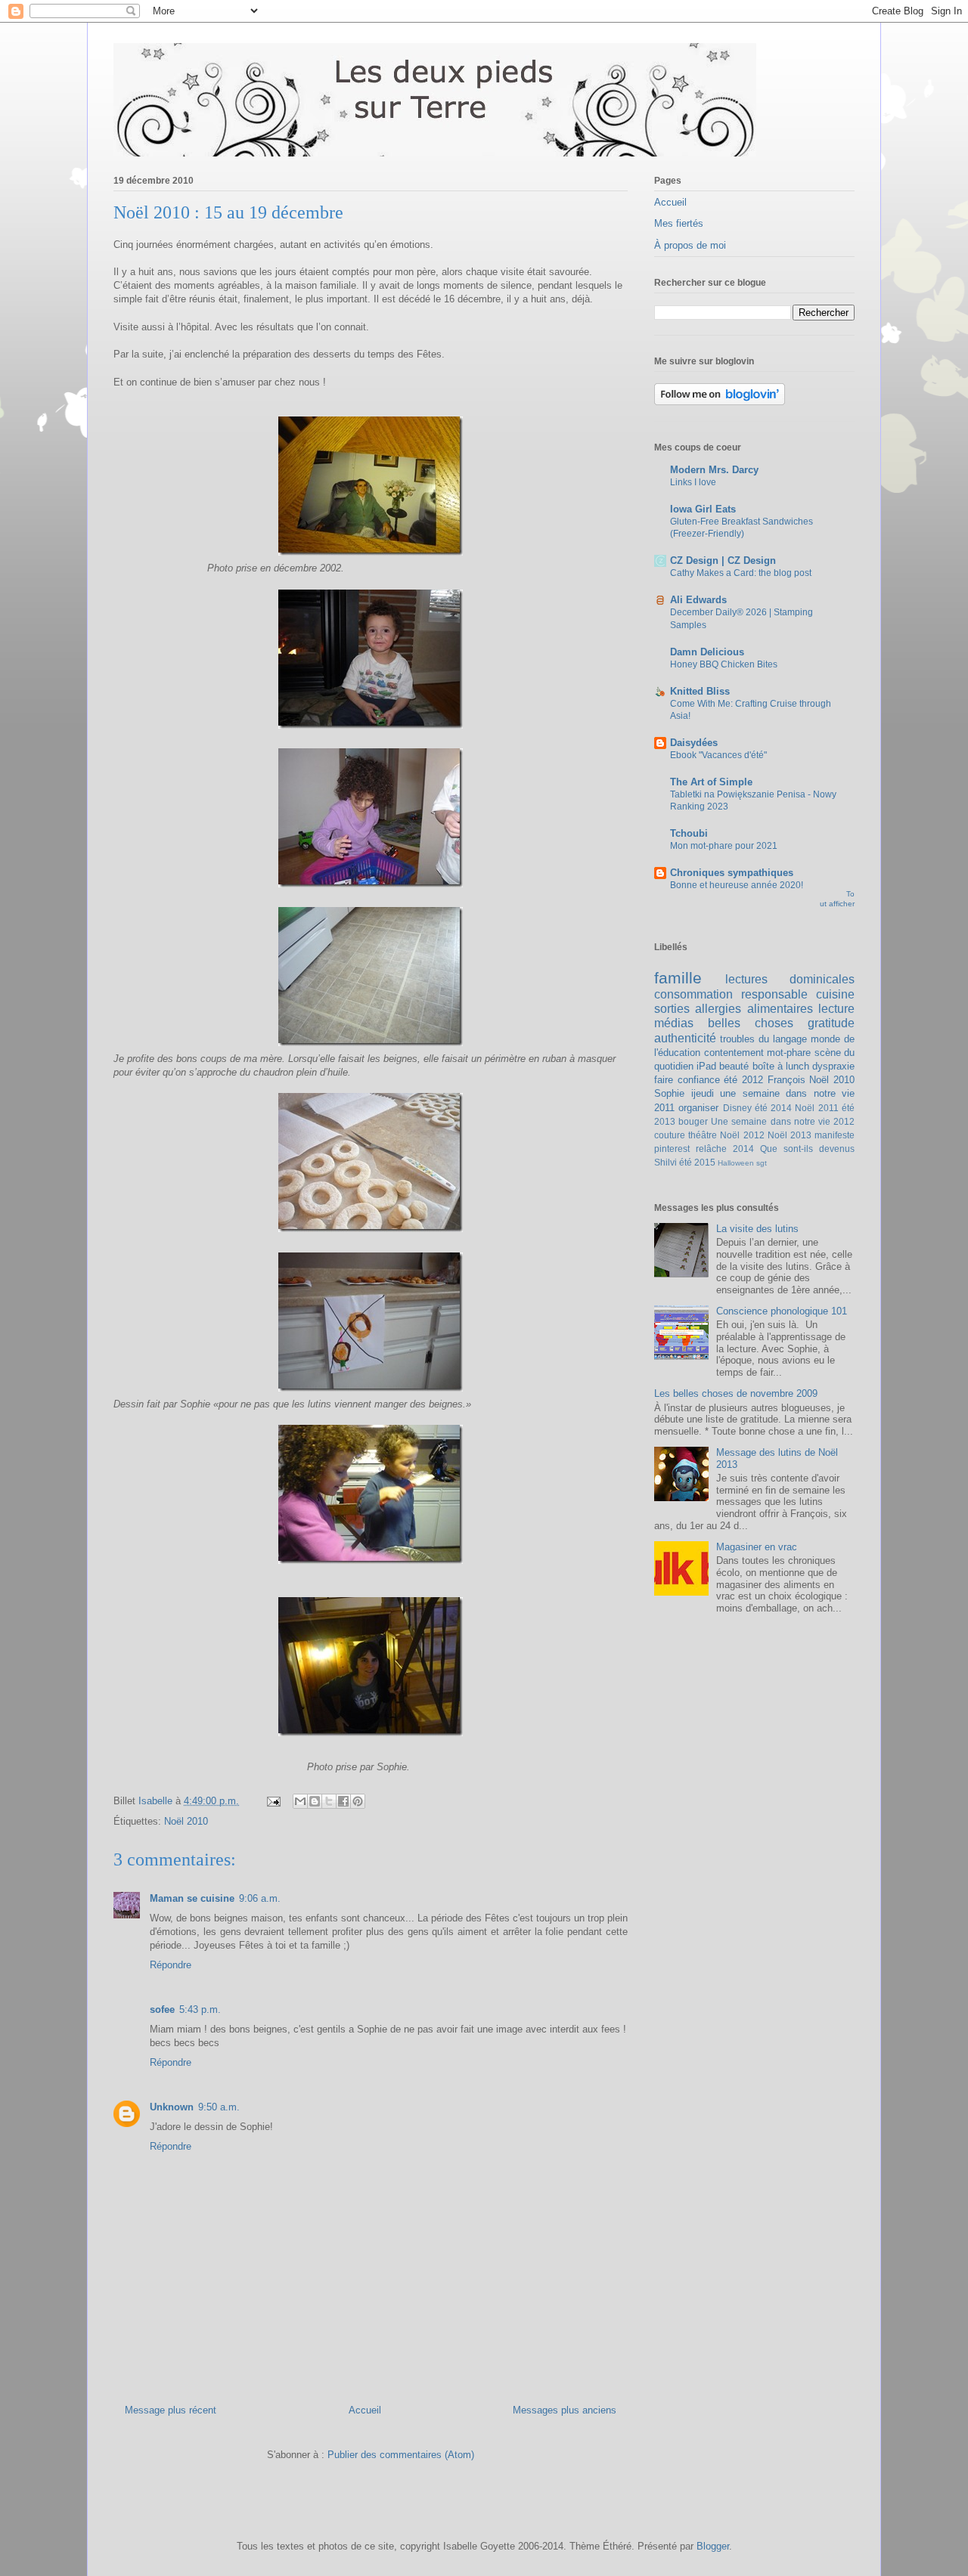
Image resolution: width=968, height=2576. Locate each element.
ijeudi (703, 1093)
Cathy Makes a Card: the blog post (741, 573)
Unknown (172, 2107)
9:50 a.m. (219, 2107)
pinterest (672, 1149)
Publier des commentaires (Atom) (401, 2455)
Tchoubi (689, 833)
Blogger (713, 2546)
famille (678, 978)
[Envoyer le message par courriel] (273, 1801)
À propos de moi (690, 245)
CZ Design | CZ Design (723, 560)
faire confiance (687, 1080)
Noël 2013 (790, 1135)
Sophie (669, 1093)
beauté (734, 1066)
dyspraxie (833, 1066)
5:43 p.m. (200, 2009)
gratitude (831, 1023)
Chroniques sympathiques (732, 873)
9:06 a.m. (260, 1898)
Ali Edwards (698, 600)
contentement (734, 1053)
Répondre (171, 1965)
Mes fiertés (679, 223)
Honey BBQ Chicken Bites (724, 664)
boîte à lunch (781, 1066)
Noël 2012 (742, 1135)
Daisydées (694, 743)
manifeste (835, 1135)
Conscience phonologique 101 (782, 1311)
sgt (762, 1163)
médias (674, 1023)
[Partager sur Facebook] (343, 1801)
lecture (836, 1009)
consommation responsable (731, 994)
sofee (162, 2009)
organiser (698, 1108)
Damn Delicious (707, 652)
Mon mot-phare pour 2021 (724, 846)
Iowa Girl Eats (703, 509)
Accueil (365, 2410)
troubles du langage (763, 1039)
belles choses (751, 1023)
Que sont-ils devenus (807, 1149)
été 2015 (697, 1162)
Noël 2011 (816, 1108)
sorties (672, 1009)
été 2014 (773, 1108)
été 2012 (743, 1080)
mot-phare (789, 1053)
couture (670, 1135)
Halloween (736, 1163)
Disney (737, 1108)
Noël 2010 (186, 1821)
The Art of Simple (711, 782)
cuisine (835, 994)
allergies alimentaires (754, 1009)
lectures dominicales (790, 979)
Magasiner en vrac (757, 1547)
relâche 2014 (725, 1149)
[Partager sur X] (329, 1801)
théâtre (703, 1135)
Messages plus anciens (565, 2410)
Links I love (693, 482)
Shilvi (665, 1162)
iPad (706, 1066)
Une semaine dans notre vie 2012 (783, 1121)
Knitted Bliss (700, 691)
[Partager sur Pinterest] (358, 1801)
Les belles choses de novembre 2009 (736, 1393)
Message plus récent (171, 2410)
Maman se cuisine (192, 1898)
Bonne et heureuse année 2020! (737, 885)
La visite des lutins (757, 1229)
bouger (693, 1121)
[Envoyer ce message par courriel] (300, 1801)
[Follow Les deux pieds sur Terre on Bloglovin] (720, 402)
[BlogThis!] (315, 1801)
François (786, 1080)
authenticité (685, 1038)
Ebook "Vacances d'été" (718, 755)
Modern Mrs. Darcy (714, 470)
